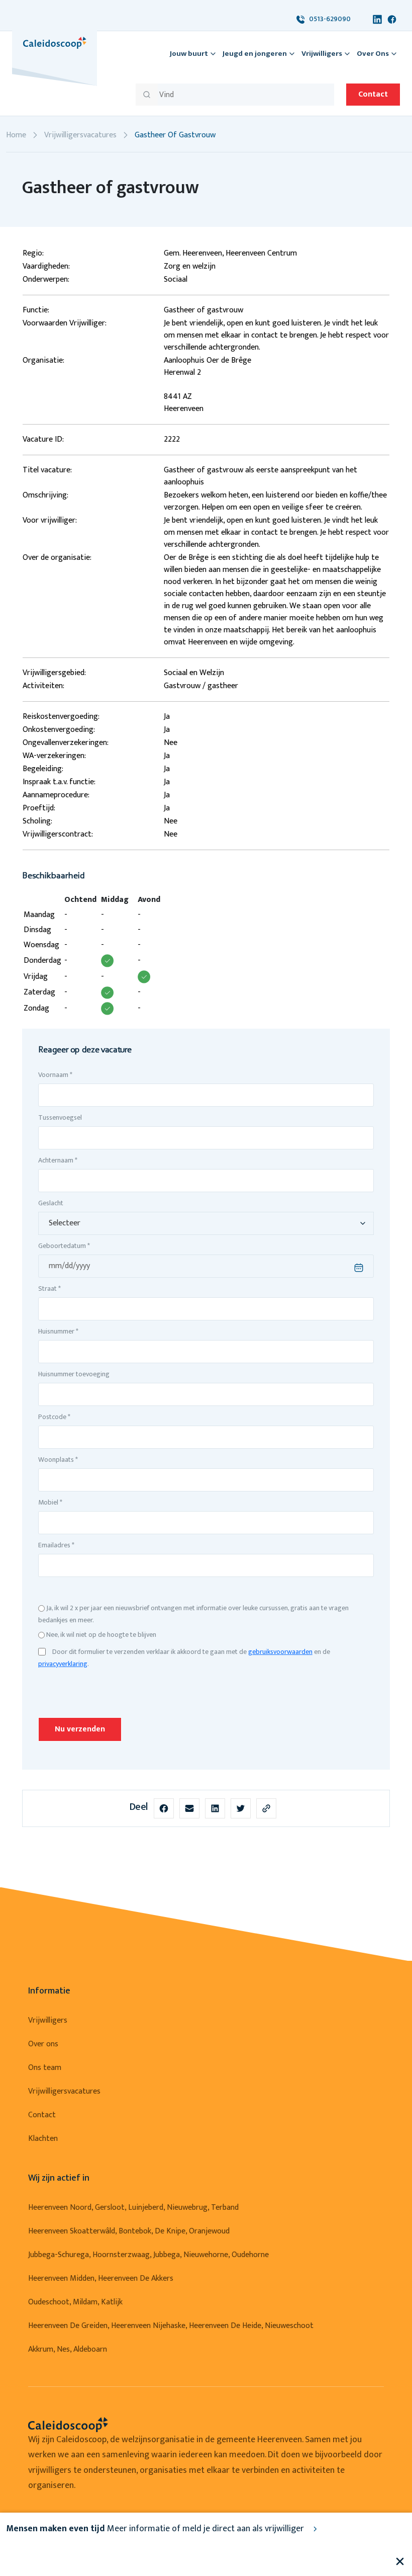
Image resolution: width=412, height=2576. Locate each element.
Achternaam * (58, 1160)
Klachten (43, 2139)
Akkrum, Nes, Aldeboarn (68, 2349)
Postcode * (54, 1417)
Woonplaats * (58, 1460)
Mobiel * (50, 1502)
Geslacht (51, 1203)
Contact (373, 94)
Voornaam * (55, 1075)
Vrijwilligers (48, 2020)
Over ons (43, 2044)
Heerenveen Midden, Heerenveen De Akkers (101, 2278)
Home (16, 135)
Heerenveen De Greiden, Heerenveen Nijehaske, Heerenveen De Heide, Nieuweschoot (171, 2326)
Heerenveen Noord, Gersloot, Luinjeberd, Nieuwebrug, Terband (133, 2208)
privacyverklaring (63, 1664)
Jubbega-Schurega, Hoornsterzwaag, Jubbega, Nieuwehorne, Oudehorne (148, 2255)
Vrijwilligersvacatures (80, 135)
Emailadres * (56, 1545)
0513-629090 (328, 19)
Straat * (49, 1289)
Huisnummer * (58, 1331)
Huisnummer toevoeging (74, 1374)
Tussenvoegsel (60, 1117)
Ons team (45, 2068)
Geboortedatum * (64, 1246)
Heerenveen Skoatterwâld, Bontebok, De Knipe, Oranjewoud (129, 2231)
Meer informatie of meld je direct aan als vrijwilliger (156, 2529)
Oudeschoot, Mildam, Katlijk (75, 2302)
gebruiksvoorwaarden (280, 1652)
